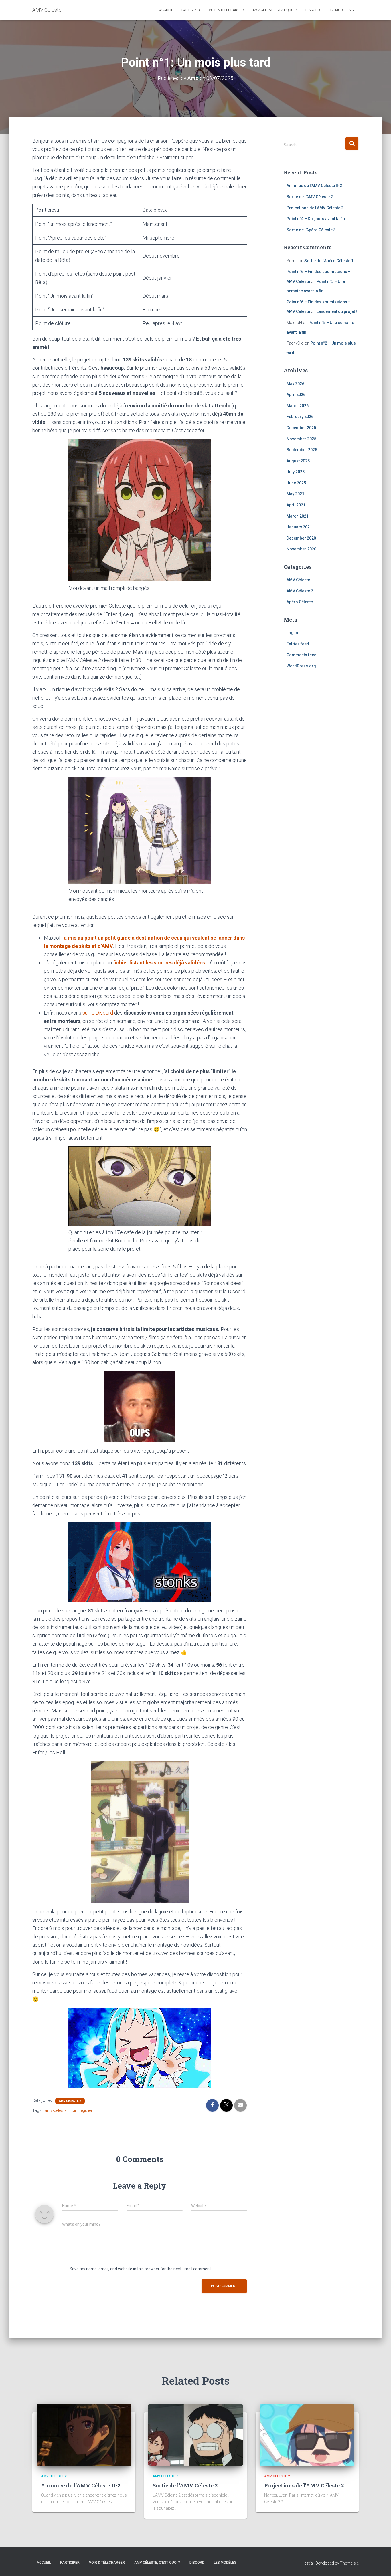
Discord (313, 10)
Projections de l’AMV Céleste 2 (315, 208)
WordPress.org (301, 666)
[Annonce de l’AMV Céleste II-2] (84, 2435)
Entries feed (298, 644)
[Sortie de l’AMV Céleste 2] (195, 2435)
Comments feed (302, 655)
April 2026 (296, 395)
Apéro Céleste (300, 602)
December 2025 (301, 428)
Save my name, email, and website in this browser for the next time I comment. (141, 2269)
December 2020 (301, 538)
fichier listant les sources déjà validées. (160, 963)
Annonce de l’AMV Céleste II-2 (314, 186)
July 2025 (296, 472)
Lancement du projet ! (337, 311)
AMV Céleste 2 (70, 2101)
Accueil (166, 10)
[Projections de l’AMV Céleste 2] (307, 2435)
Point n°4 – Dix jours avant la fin (316, 219)
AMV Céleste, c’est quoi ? (275, 10)
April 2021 (296, 505)
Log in (292, 633)
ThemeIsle (349, 2563)
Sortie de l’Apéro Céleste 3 (311, 230)
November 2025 (301, 439)
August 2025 (298, 461)
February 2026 (300, 417)
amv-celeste (56, 2110)
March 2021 (298, 516)
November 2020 (301, 549)
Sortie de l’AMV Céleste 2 (310, 197)
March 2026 (298, 406)
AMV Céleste (298, 580)
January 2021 (299, 527)
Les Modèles (340, 10)
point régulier (81, 2110)
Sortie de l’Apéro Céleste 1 (329, 261)
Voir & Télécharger (226, 10)
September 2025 (302, 450)
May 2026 (295, 384)
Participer (191, 10)
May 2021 (295, 494)
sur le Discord (98, 1013)
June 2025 (296, 483)
